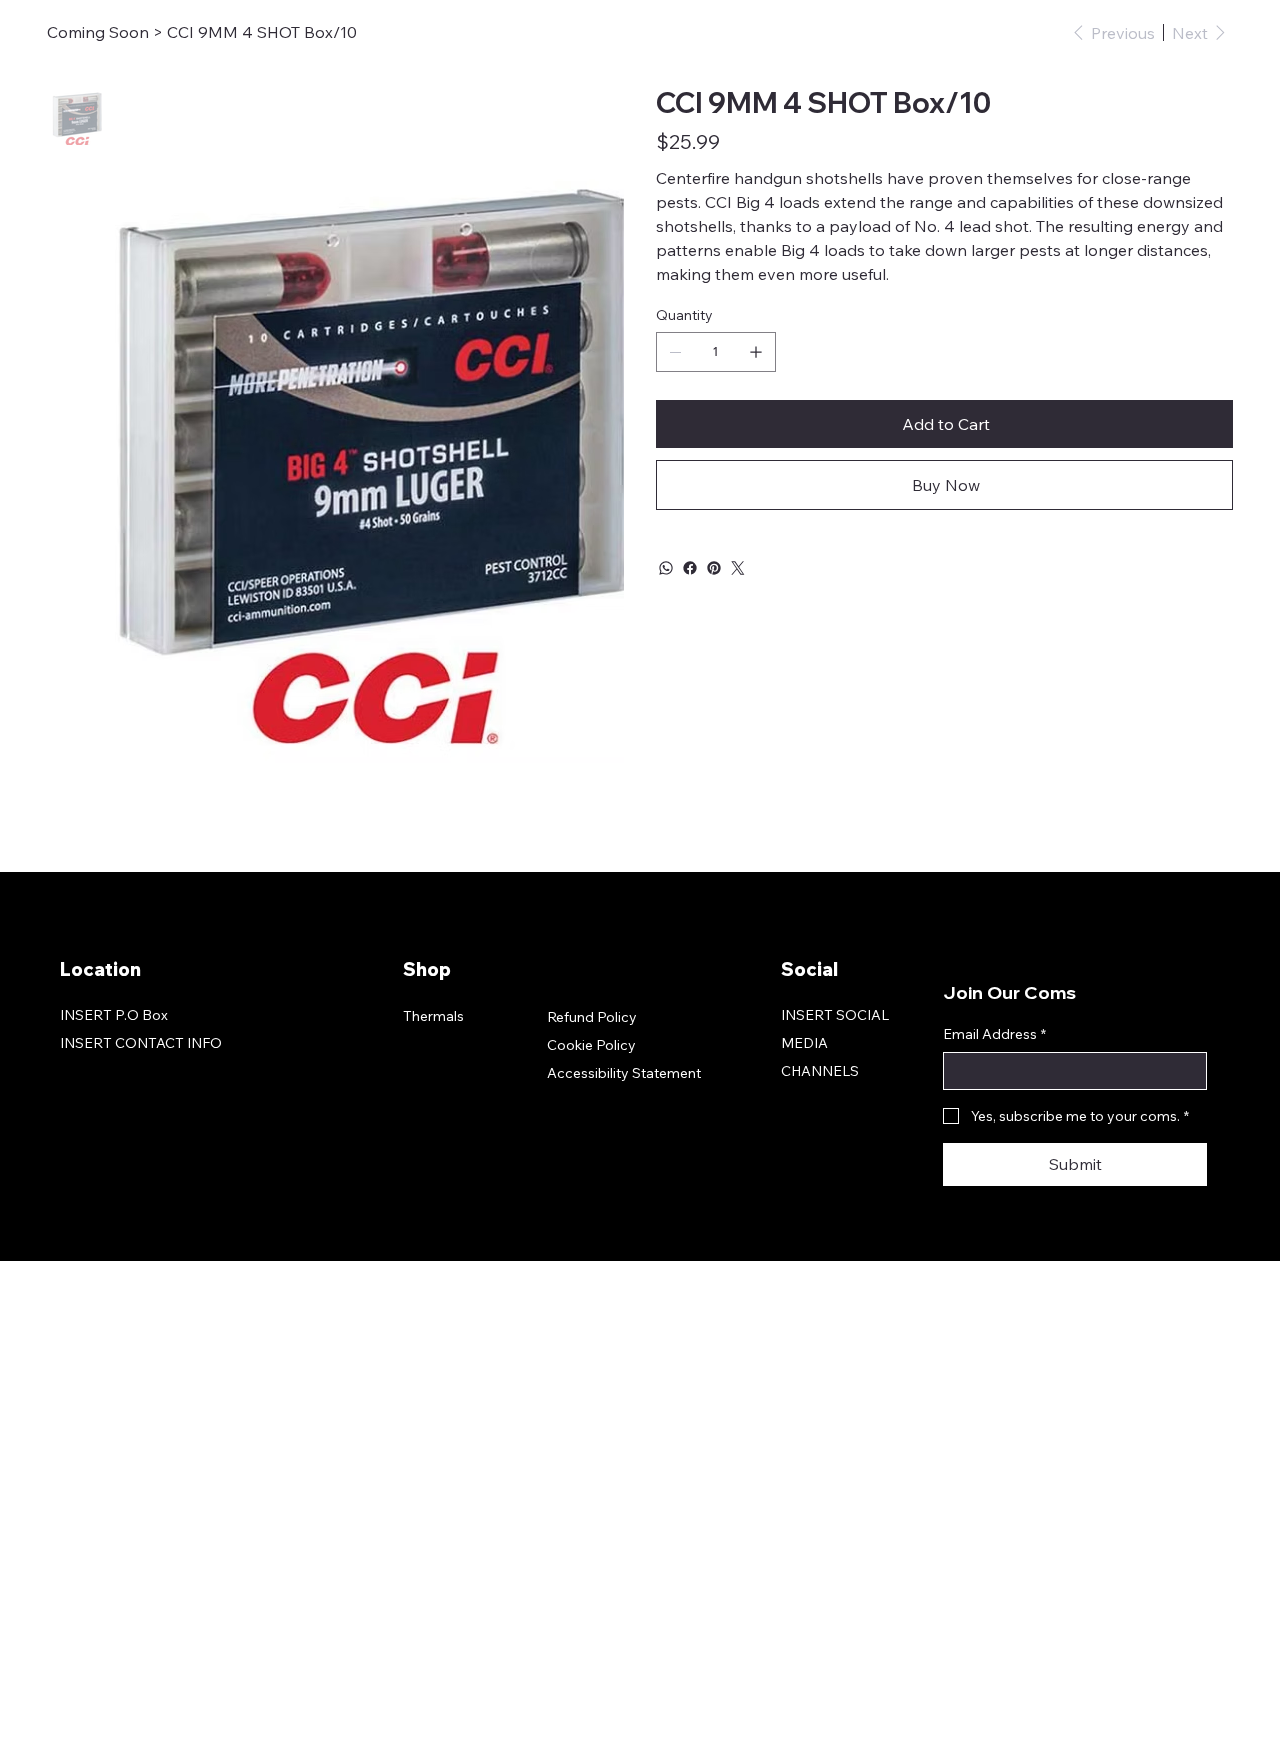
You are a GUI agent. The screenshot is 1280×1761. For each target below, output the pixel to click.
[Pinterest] (714, 568)
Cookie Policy (591, 1045)
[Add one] (756, 352)
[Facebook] (690, 568)
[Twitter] (738, 568)
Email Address (994, 1034)
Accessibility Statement (624, 1073)
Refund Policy (592, 1017)
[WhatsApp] (666, 568)
